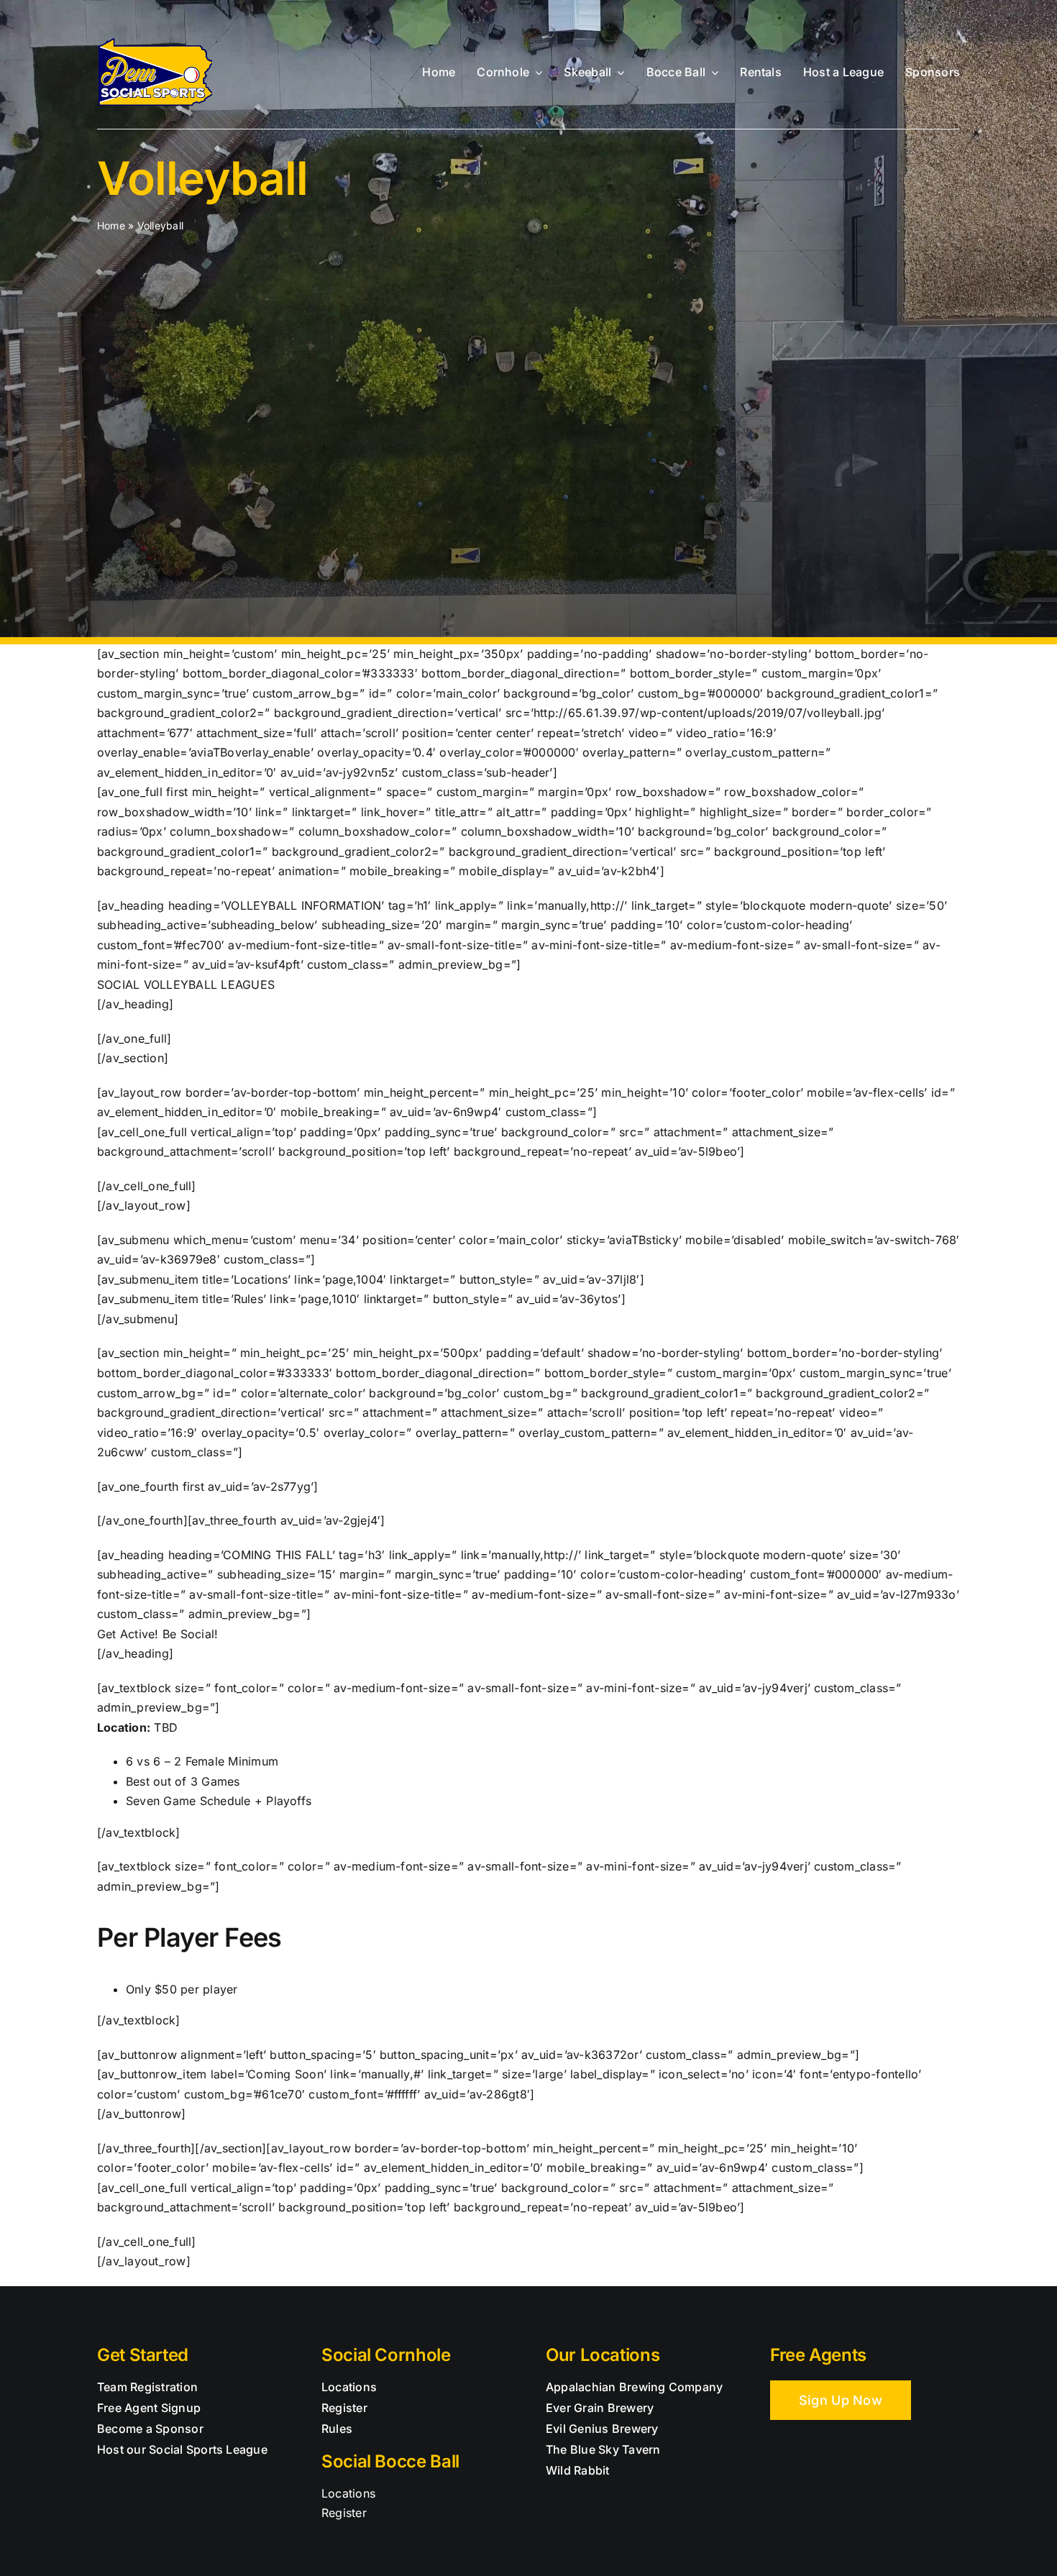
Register (344, 2513)
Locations (348, 2493)
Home (111, 225)
